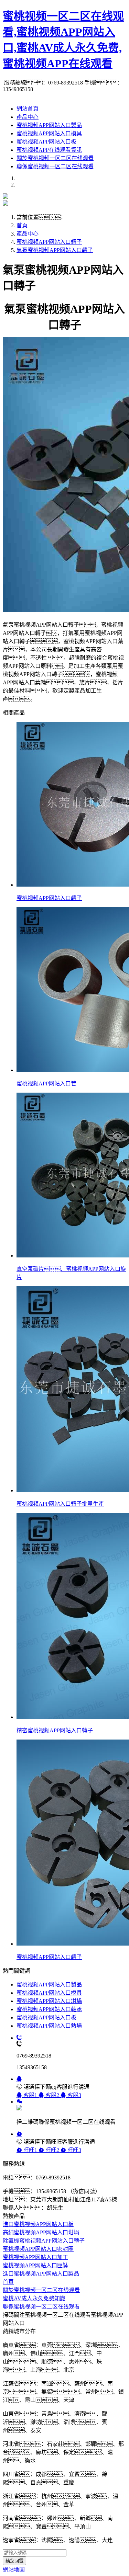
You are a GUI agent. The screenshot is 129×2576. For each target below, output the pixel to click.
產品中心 (28, 117)
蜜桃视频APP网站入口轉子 (49, 242)
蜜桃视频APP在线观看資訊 (49, 150)
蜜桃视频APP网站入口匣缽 (35, 2265)
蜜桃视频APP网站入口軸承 (49, 2009)
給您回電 (14, 2561)
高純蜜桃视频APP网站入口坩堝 (41, 2232)
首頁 (22, 225)
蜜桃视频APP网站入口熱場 (49, 2026)
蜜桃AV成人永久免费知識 (34, 2298)
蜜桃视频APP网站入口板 (46, 142)
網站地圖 (14, 2570)
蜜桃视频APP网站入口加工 (35, 2257)
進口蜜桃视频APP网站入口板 (38, 2224)
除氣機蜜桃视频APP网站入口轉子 (44, 2241)
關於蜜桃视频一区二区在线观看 (55, 158)
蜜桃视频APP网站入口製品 (49, 125)
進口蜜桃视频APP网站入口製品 (41, 2274)
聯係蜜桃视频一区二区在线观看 (55, 166)
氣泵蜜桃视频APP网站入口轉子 (55, 250)
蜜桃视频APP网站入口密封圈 (38, 2249)
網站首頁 (28, 109)
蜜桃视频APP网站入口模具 (49, 133)
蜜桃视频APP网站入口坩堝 (49, 2001)
